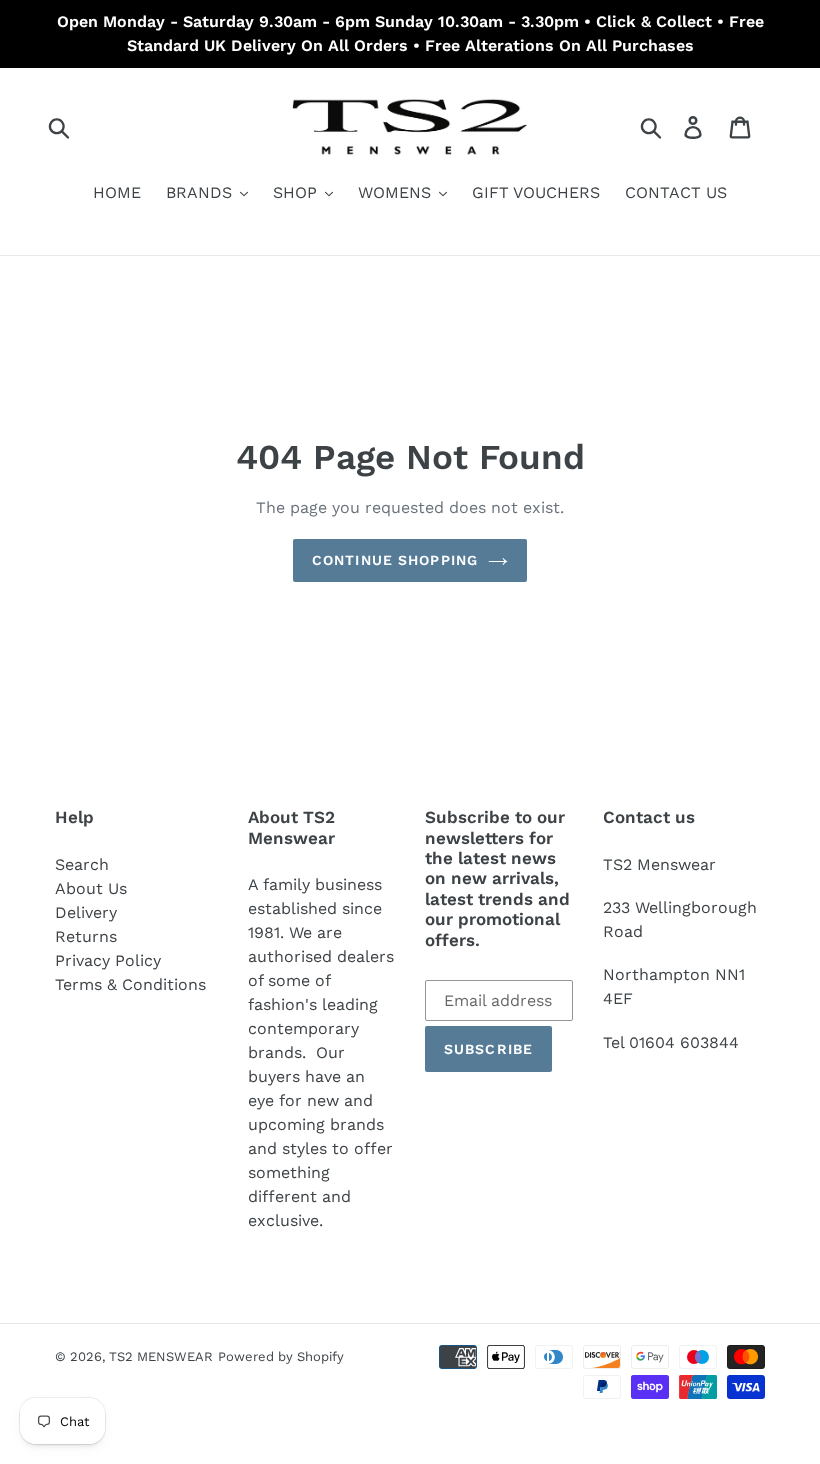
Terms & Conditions (130, 984)
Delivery (86, 912)
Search (82, 864)
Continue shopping (395, 560)
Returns (86, 936)
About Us (91, 888)
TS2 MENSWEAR (161, 1356)
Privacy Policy (108, 960)
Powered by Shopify (281, 1356)
